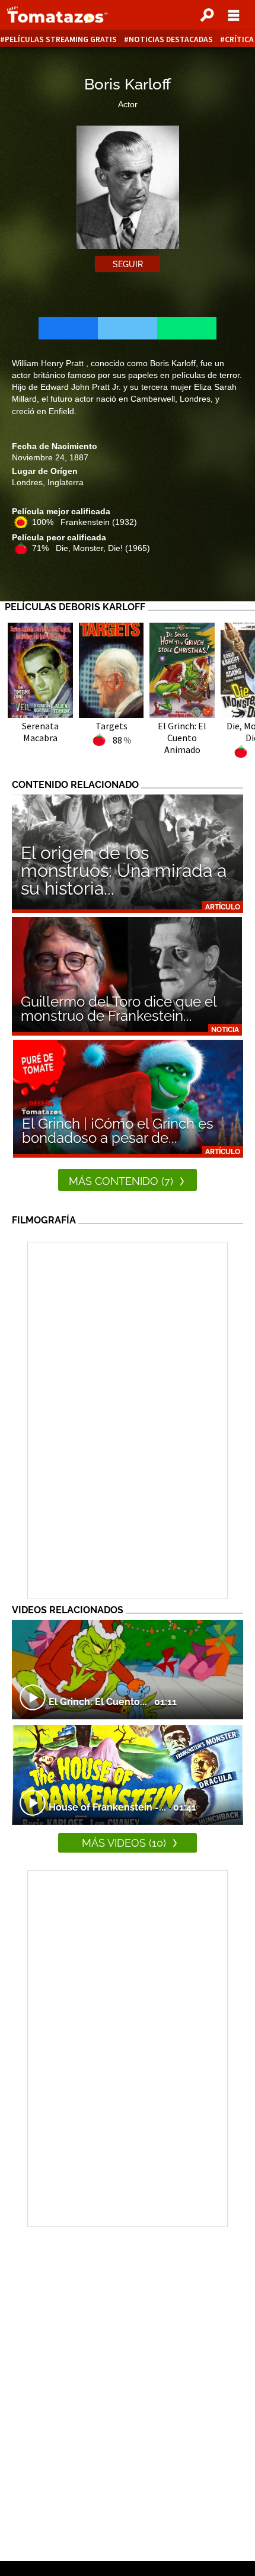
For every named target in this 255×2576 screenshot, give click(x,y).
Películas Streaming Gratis (61, 39)
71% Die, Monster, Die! (91, 548)
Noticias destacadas (171, 39)
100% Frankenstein (85, 522)
